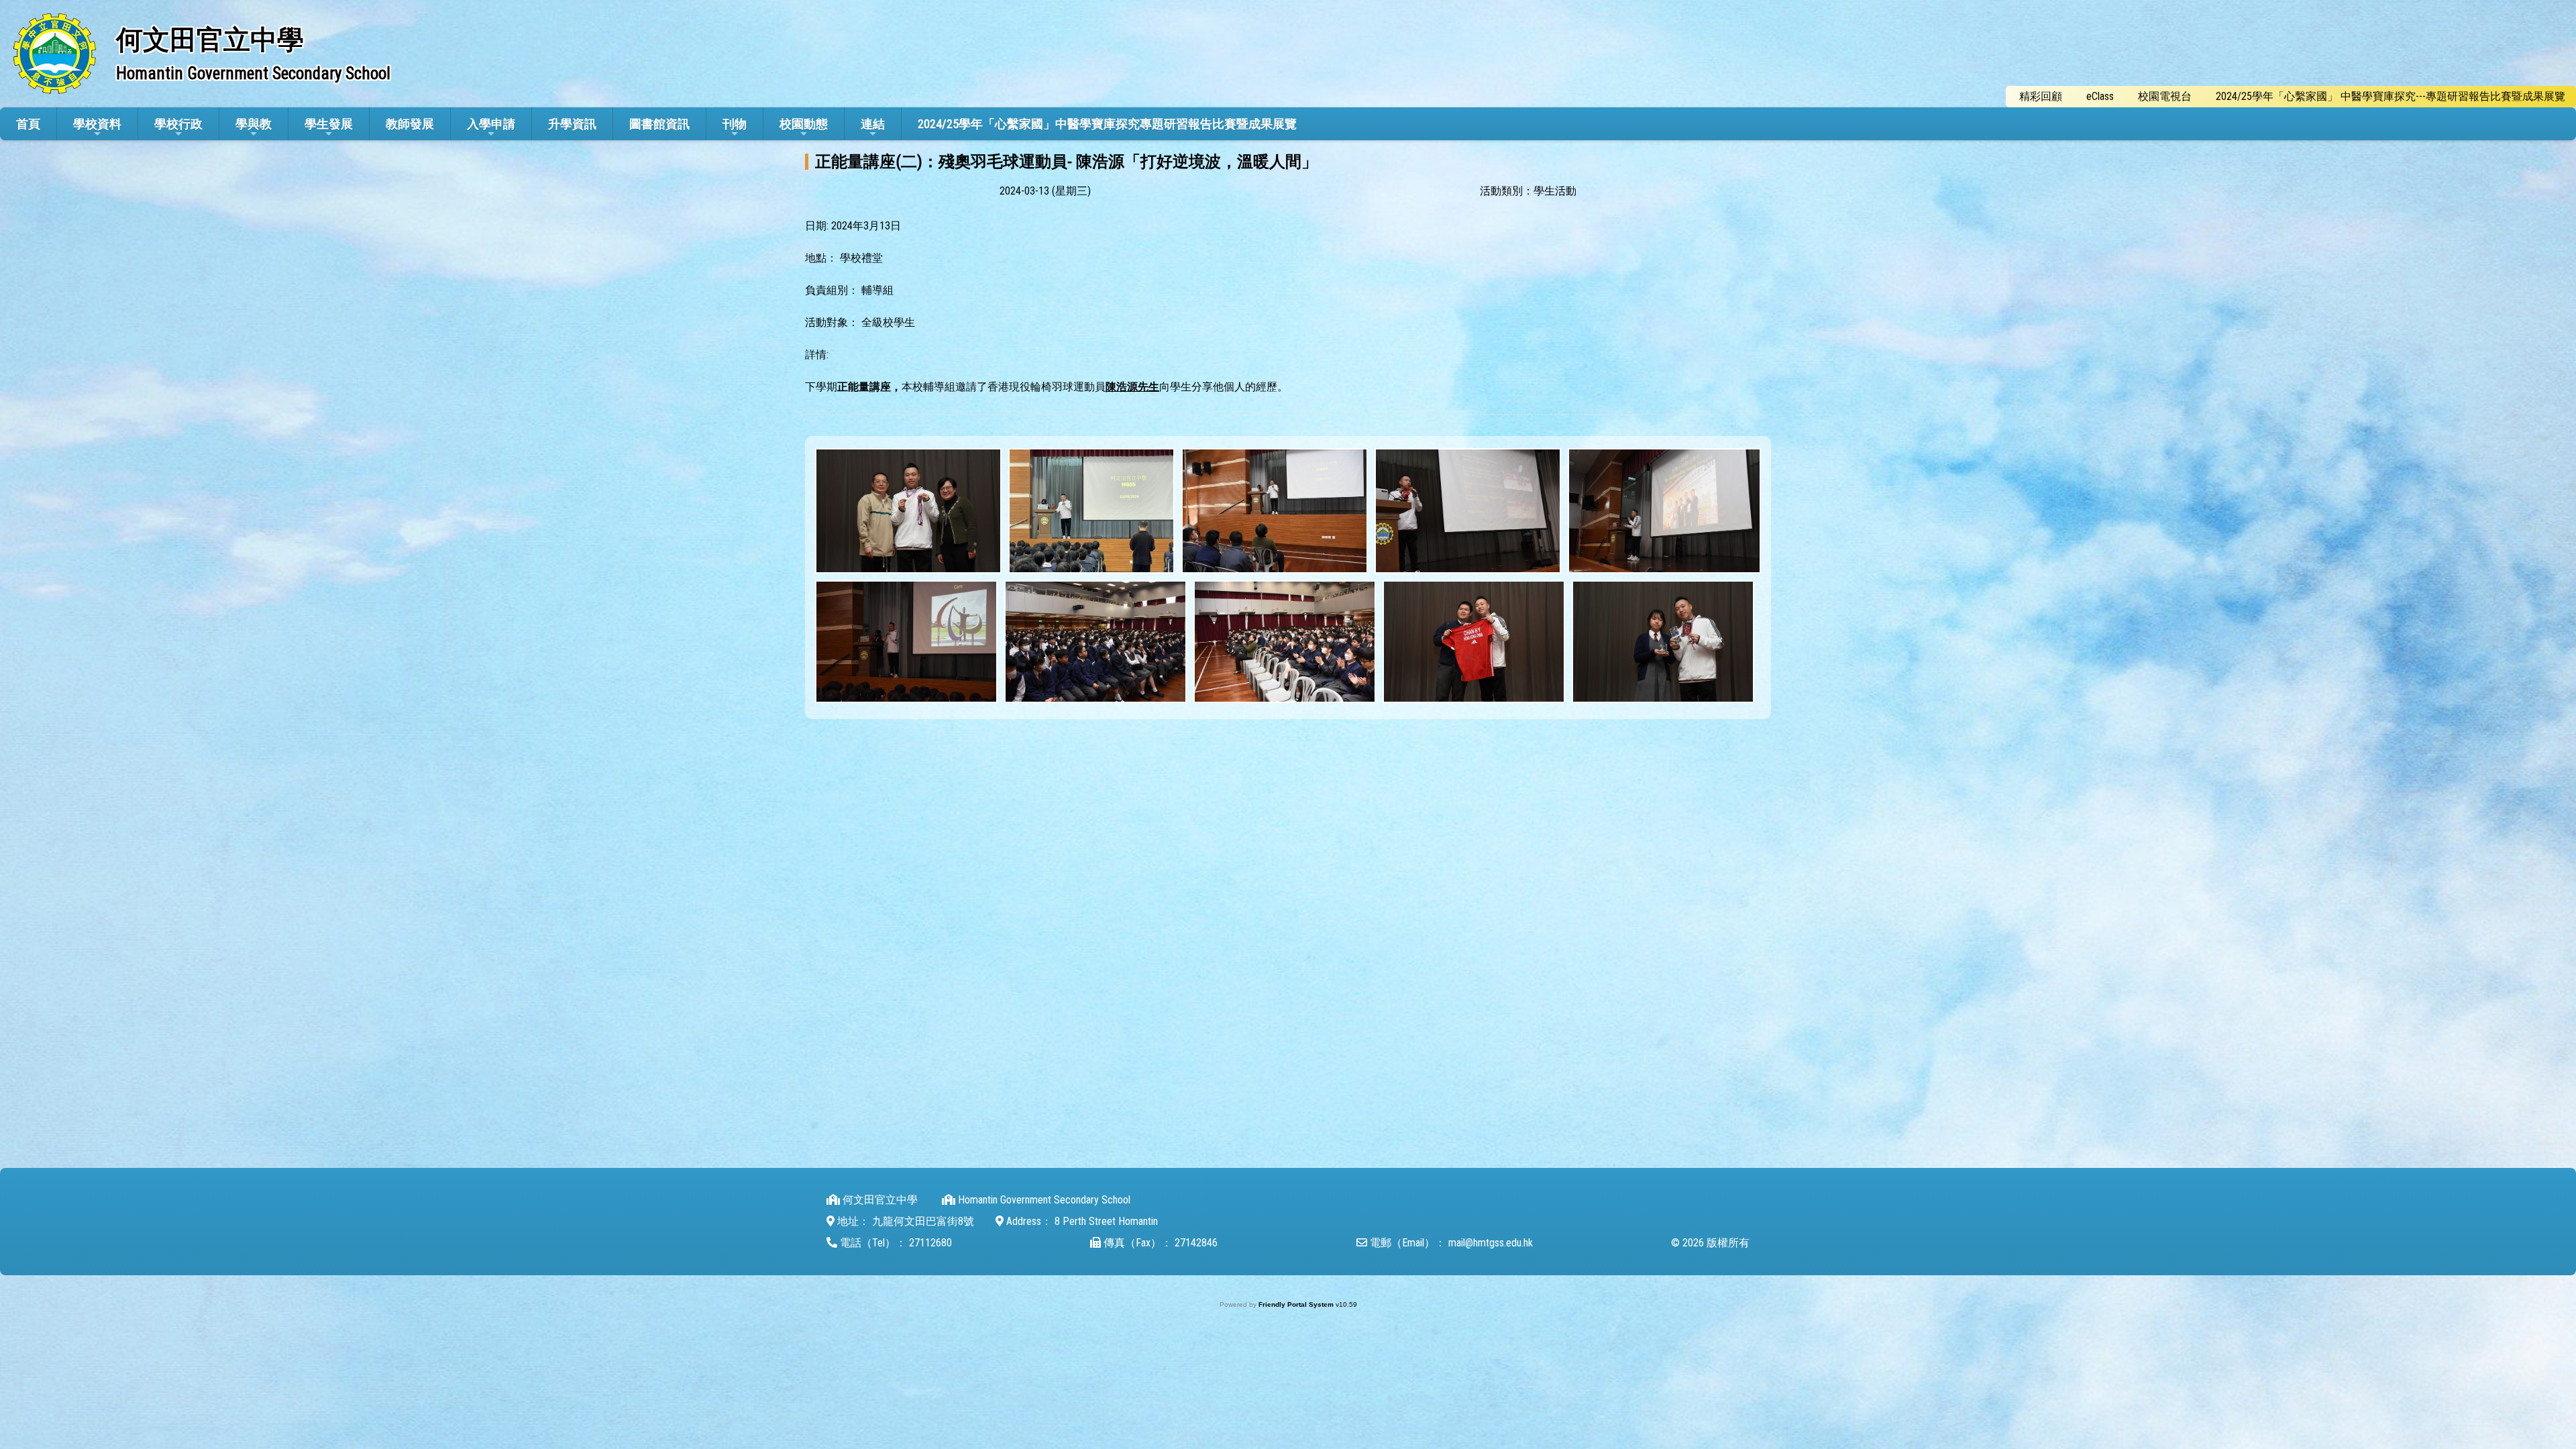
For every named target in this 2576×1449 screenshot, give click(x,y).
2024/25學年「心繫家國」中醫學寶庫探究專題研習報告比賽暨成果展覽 (1107, 124)
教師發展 (410, 124)
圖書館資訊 (659, 124)
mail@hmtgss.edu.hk (1491, 1243)
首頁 (28, 124)
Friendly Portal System (1297, 1304)
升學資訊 (572, 124)
